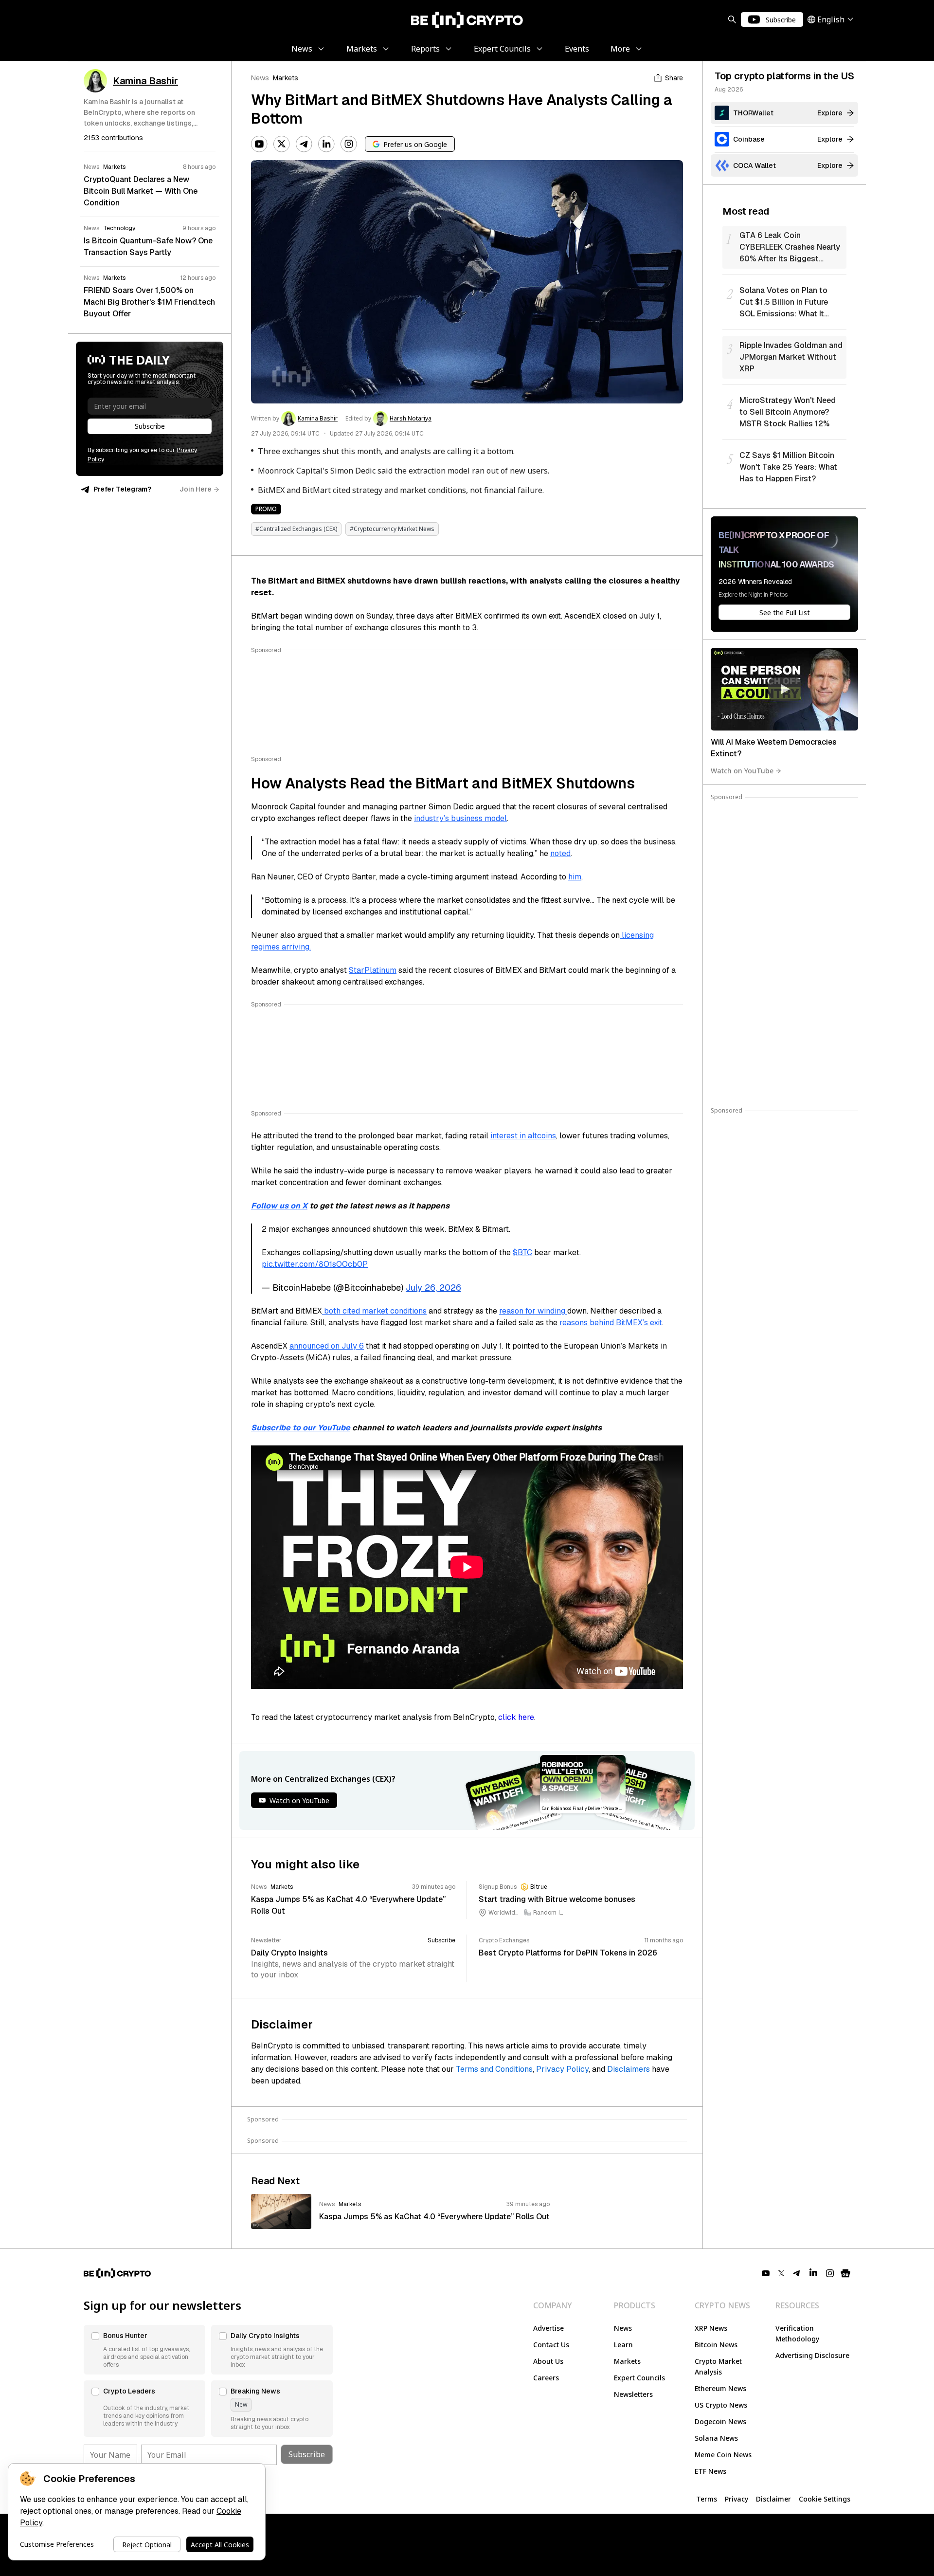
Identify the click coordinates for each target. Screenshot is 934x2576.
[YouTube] (259, 144)
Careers (546, 2378)
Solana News (716, 2438)
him (575, 877)
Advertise (548, 2328)
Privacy (736, 2499)
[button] (144, 2350)
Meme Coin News (723, 2455)
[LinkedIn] (326, 144)
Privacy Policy (562, 2069)
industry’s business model (460, 818)
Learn (623, 2345)
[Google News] (845, 2273)
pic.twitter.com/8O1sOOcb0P (315, 1264)
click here (516, 1717)
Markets (286, 78)
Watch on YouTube (742, 771)
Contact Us (551, 2345)
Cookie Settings (825, 2499)
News (260, 78)
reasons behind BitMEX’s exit (610, 1323)
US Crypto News (721, 2405)
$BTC (522, 1252)
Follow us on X (279, 1206)
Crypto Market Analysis (718, 2366)
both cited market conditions (374, 1311)
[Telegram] (304, 144)
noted (560, 853)
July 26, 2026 (433, 1288)
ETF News (710, 2471)
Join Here (196, 489)
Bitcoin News (716, 2345)
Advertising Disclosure (812, 2355)
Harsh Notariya (411, 419)
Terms (707, 2499)
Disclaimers (629, 2069)
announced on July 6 (327, 1346)
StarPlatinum (373, 970)
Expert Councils (639, 2378)
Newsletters (633, 2394)
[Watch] (784, 689)
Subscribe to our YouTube (301, 1428)
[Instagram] (349, 144)
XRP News (711, 2328)
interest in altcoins (523, 1136)
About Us (548, 2361)
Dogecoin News (720, 2421)
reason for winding (533, 1311)
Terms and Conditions (494, 2069)
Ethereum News (720, 2388)
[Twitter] (282, 144)
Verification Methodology (797, 2333)
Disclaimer (773, 2499)
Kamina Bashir (318, 419)
